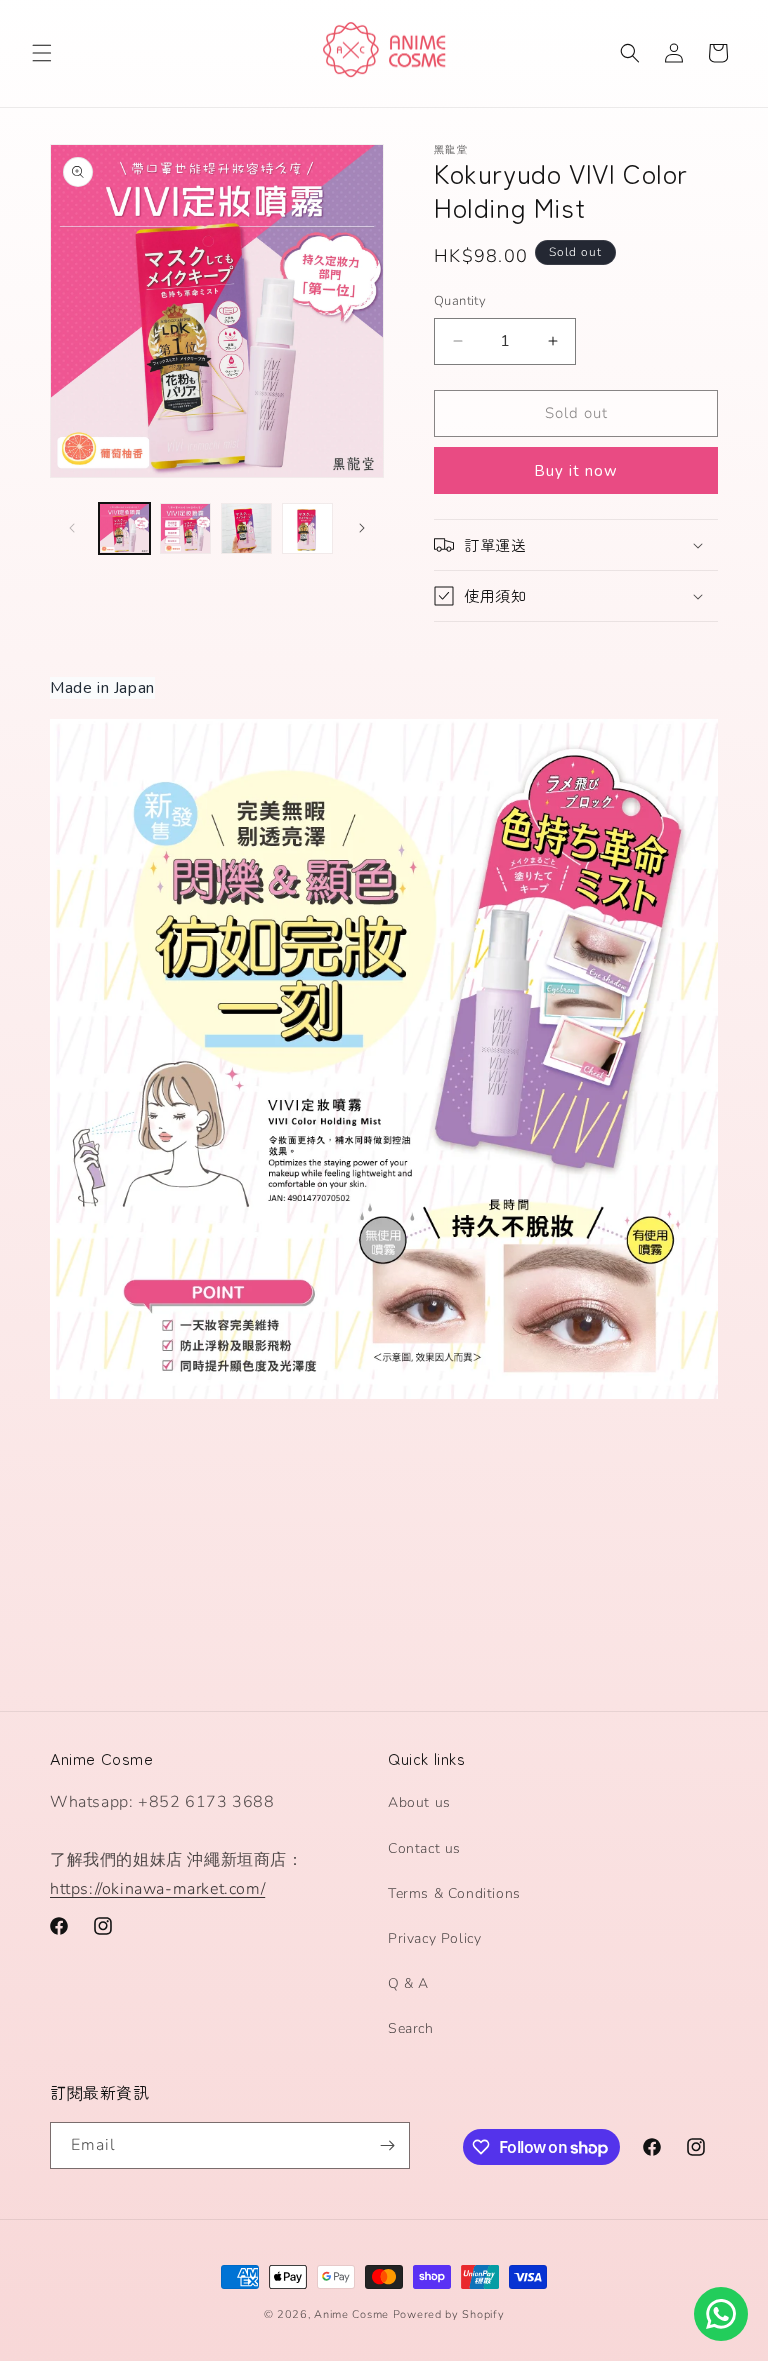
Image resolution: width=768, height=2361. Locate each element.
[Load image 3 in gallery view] (246, 528)
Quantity (460, 301)
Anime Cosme (351, 2314)
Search (411, 2028)
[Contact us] (721, 2314)
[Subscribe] (387, 2145)
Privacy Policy (434, 1938)
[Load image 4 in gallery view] (307, 528)
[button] (42, 53)
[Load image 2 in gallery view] (185, 528)
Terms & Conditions (454, 1893)
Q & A (408, 1983)
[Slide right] (362, 528)
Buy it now (576, 471)
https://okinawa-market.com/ (157, 1889)
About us (419, 1802)
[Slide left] (72, 528)
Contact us (424, 1848)
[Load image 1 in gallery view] (124, 528)
